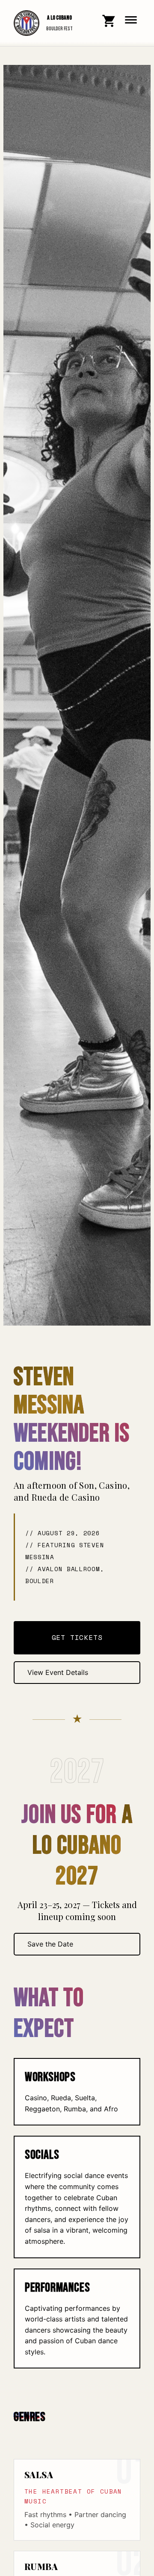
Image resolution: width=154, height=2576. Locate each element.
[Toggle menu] (131, 20)
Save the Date (50, 1944)
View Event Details (58, 1672)
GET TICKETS (77, 1637)
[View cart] (109, 21)
